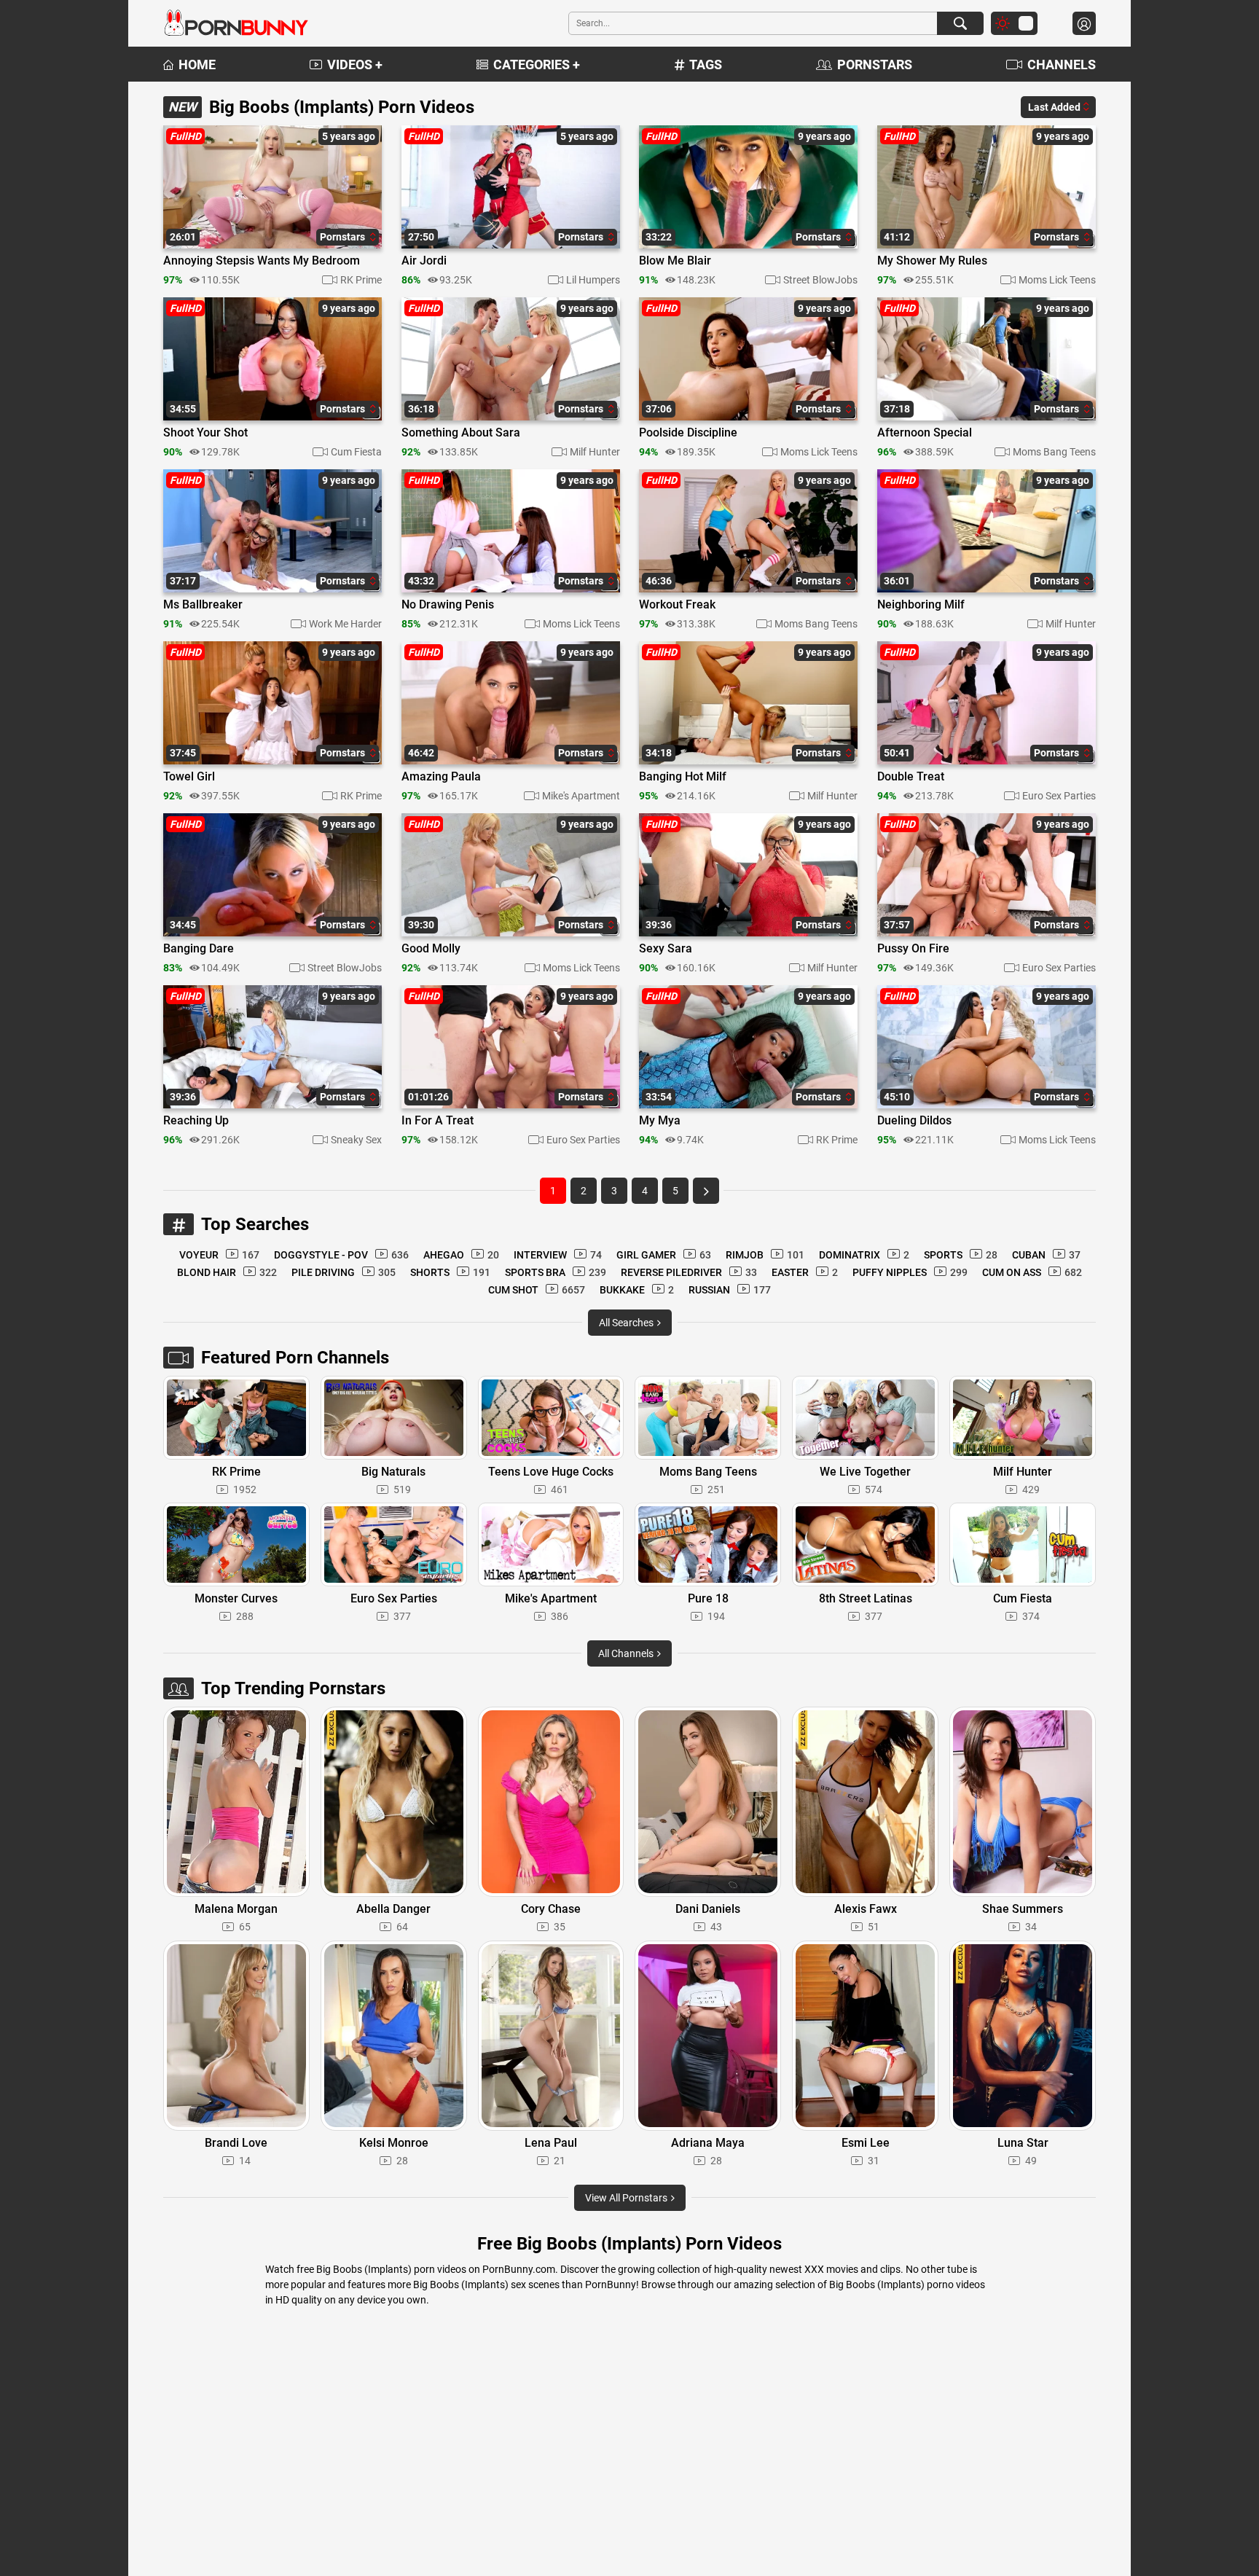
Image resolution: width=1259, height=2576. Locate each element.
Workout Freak (677, 605)
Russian (730, 1290)
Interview (558, 1255)
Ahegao (461, 1255)
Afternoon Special (925, 433)
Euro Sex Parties (1059, 796)
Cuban (1046, 1255)
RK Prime (361, 280)
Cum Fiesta (356, 452)
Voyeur (219, 1255)
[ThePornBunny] (236, 23)
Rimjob (765, 1255)
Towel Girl (189, 777)
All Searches (627, 1323)
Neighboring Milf (921, 605)
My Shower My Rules (932, 261)
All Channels (627, 1653)
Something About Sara (461, 433)
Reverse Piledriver (689, 1272)
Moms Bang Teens (1054, 452)
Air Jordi (424, 261)
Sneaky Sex (356, 1140)
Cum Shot (537, 1290)
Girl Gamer (664, 1255)
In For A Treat (438, 1121)
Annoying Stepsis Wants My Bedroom (262, 261)
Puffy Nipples (910, 1272)
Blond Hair (227, 1272)
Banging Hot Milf (683, 777)
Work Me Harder (345, 624)
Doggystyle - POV (341, 1255)
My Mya (660, 1121)
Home (197, 64)
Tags (706, 64)
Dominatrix (864, 1255)
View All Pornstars (627, 2198)
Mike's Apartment (581, 796)
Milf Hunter (595, 452)
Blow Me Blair (675, 261)
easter (805, 1272)
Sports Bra (556, 1272)
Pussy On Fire (913, 949)
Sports (961, 1255)
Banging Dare (199, 949)
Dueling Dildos (914, 1121)
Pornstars (875, 64)
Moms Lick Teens (1057, 280)
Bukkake (637, 1290)
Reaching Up (196, 1121)
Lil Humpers (593, 280)
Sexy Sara (666, 949)
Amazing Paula (441, 777)
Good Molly (431, 949)
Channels (1062, 64)
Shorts (450, 1272)
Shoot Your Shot (205, 433)
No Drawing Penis (448, 605)
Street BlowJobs (820, 280)
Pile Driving (344, 1272)
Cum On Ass (1032, 1272)
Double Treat (911, 777)
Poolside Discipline (688, 433)
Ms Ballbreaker (203, 605)
